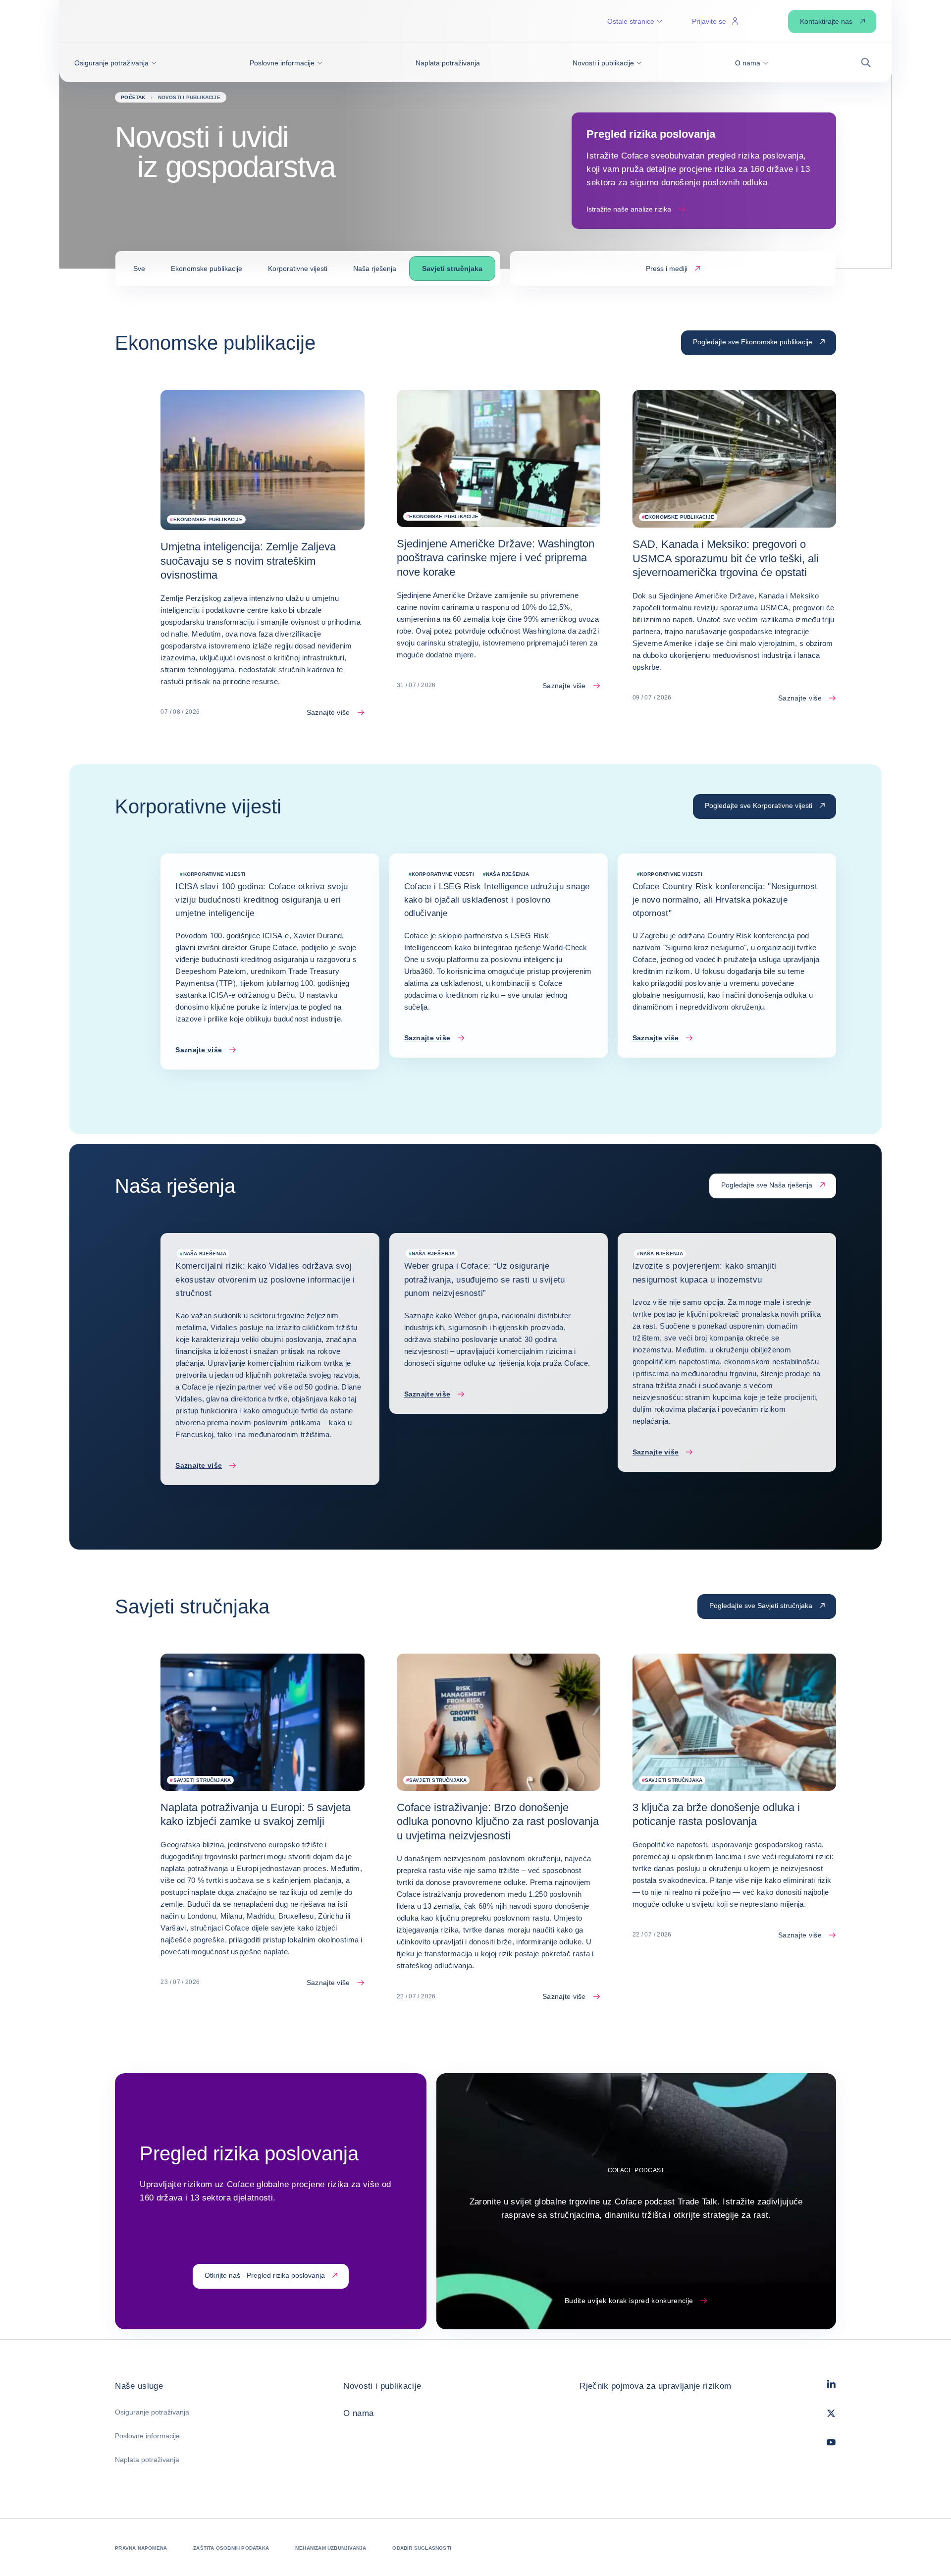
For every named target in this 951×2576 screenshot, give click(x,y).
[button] (115, 63)
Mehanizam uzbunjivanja (331, 2548)
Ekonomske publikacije (207, 268)
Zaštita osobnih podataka (231, 2548)
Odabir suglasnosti (422, 2548)
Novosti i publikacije (382, 2386)
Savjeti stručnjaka (452, 268)
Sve (139, 268)
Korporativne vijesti (298, 268)
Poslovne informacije (147, 2436)
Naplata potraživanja (147, 2460)
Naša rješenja (375, 268)
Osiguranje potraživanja (152, 2412)
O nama (358, 2413)
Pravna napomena (141, 2548)
